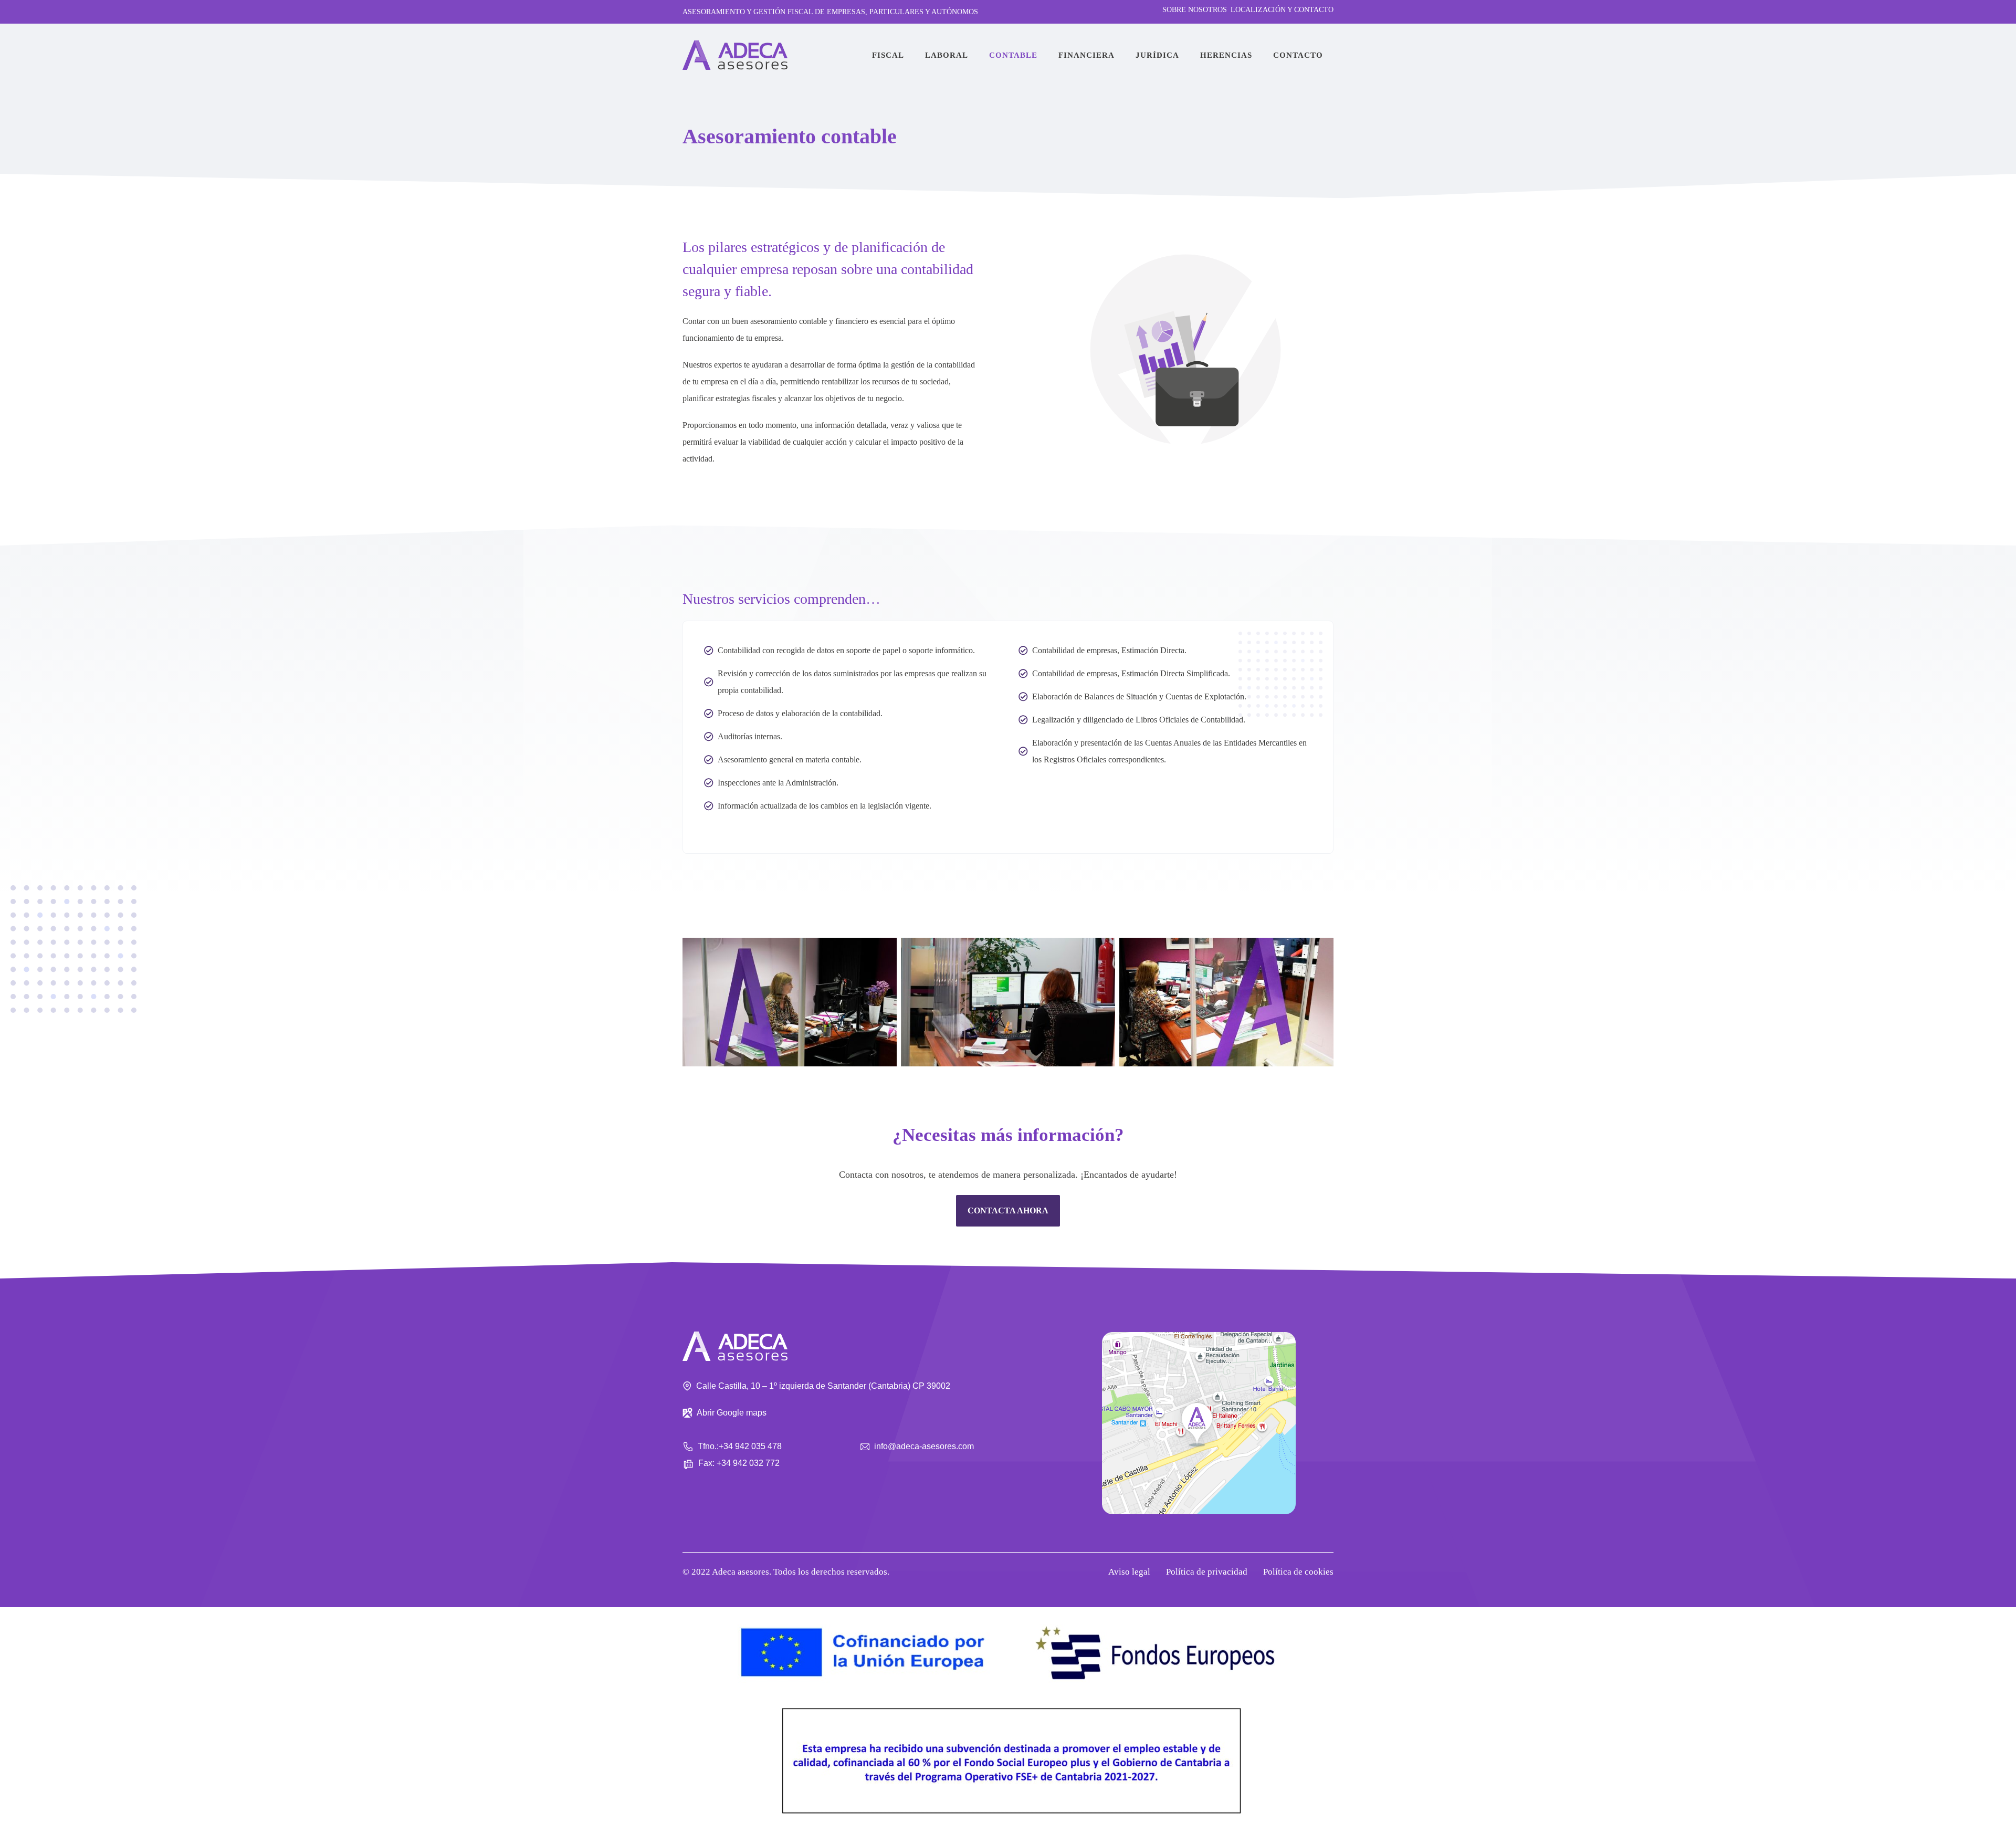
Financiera (1086, 55)
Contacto (1298, 55)
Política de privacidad (1207, 1572)
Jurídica (1157, 55)
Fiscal (888, 55)
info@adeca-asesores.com (924, 1446)
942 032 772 (756, 1463)
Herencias (1226, 55)
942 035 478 (758, 1446)
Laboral (947, 55)
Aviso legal (1129, 1572)
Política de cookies (1298, 1572)
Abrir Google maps (732, 1413)
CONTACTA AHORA (1008, 1211)
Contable (1013, 55)
